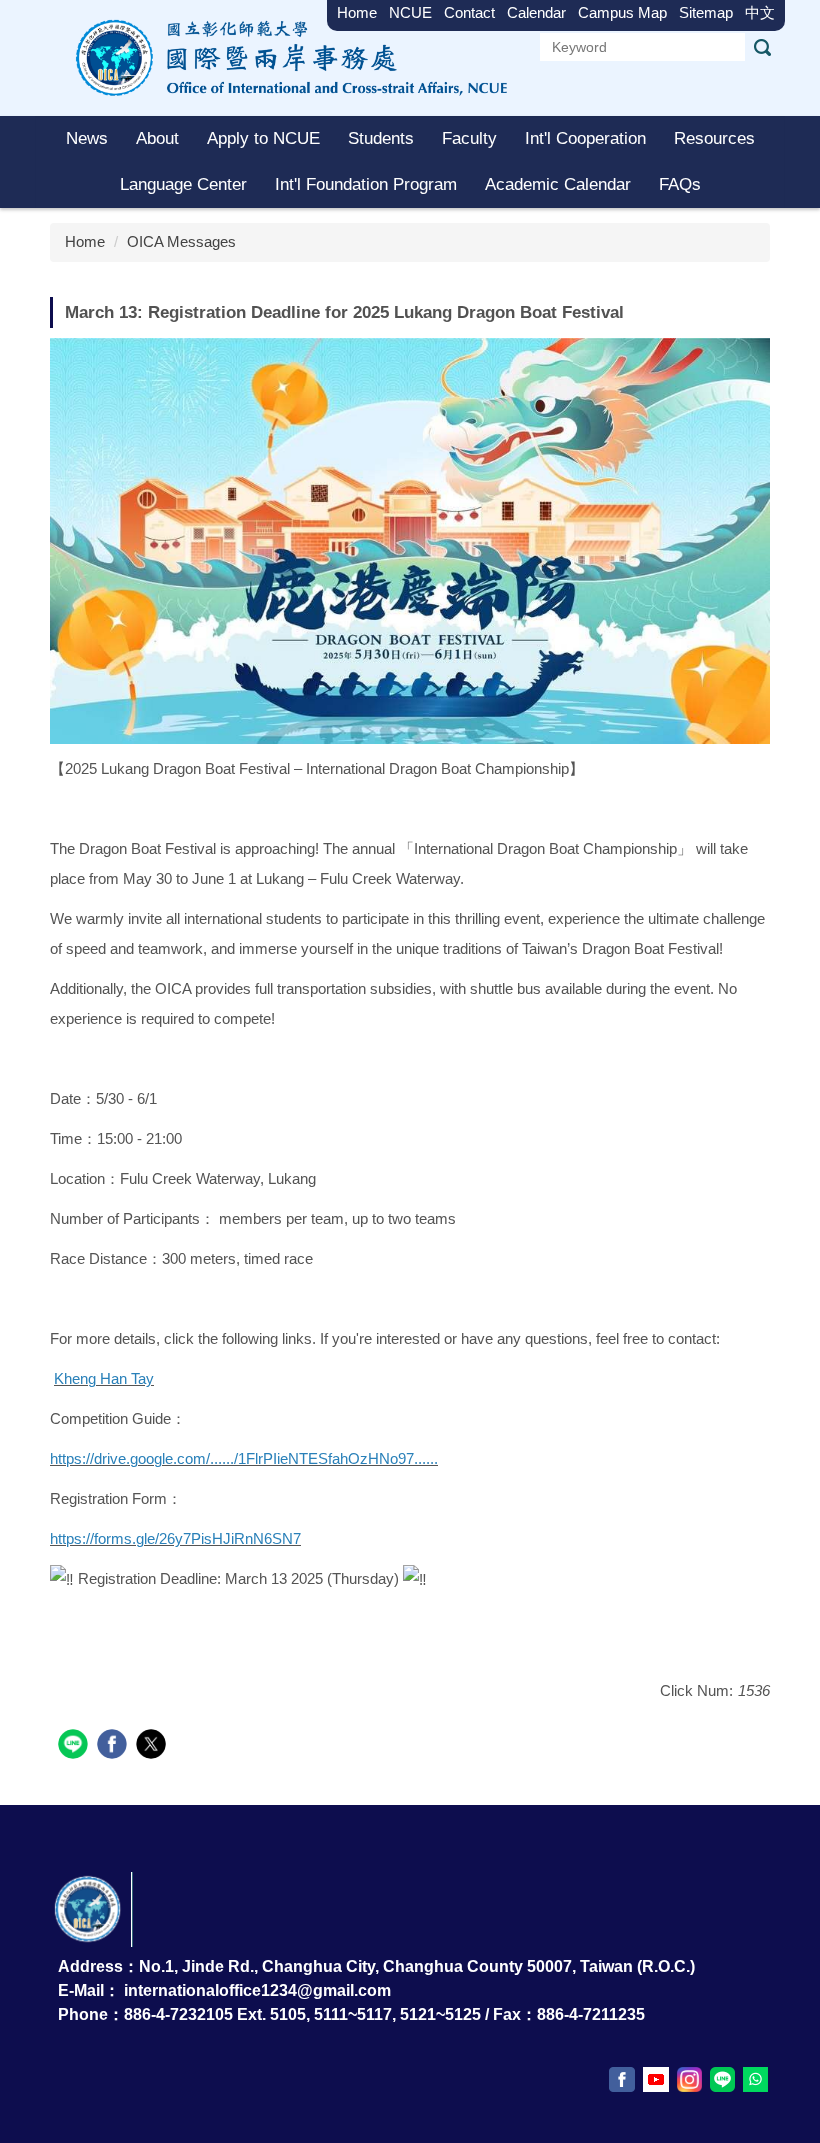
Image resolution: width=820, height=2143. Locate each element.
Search (762, 47)
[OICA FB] (622, 2079)
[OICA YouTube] (656, 2079)
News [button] (87, 138)
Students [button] (381, 138)
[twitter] (153, 1746)
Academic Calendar (558, 184)
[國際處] (285, 56)
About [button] (157, 138)
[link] (104, 1378)
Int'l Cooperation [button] (585, 138)
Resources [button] (714, 138)
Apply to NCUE (263, 138)
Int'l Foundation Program (366, 184)
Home (85, 241)
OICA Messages (181, 241)
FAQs (680, 184)
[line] (75, 1746)
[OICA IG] (689, 2079)
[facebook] (114, 1746)
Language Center (183, 184)
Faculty (469, 138)
